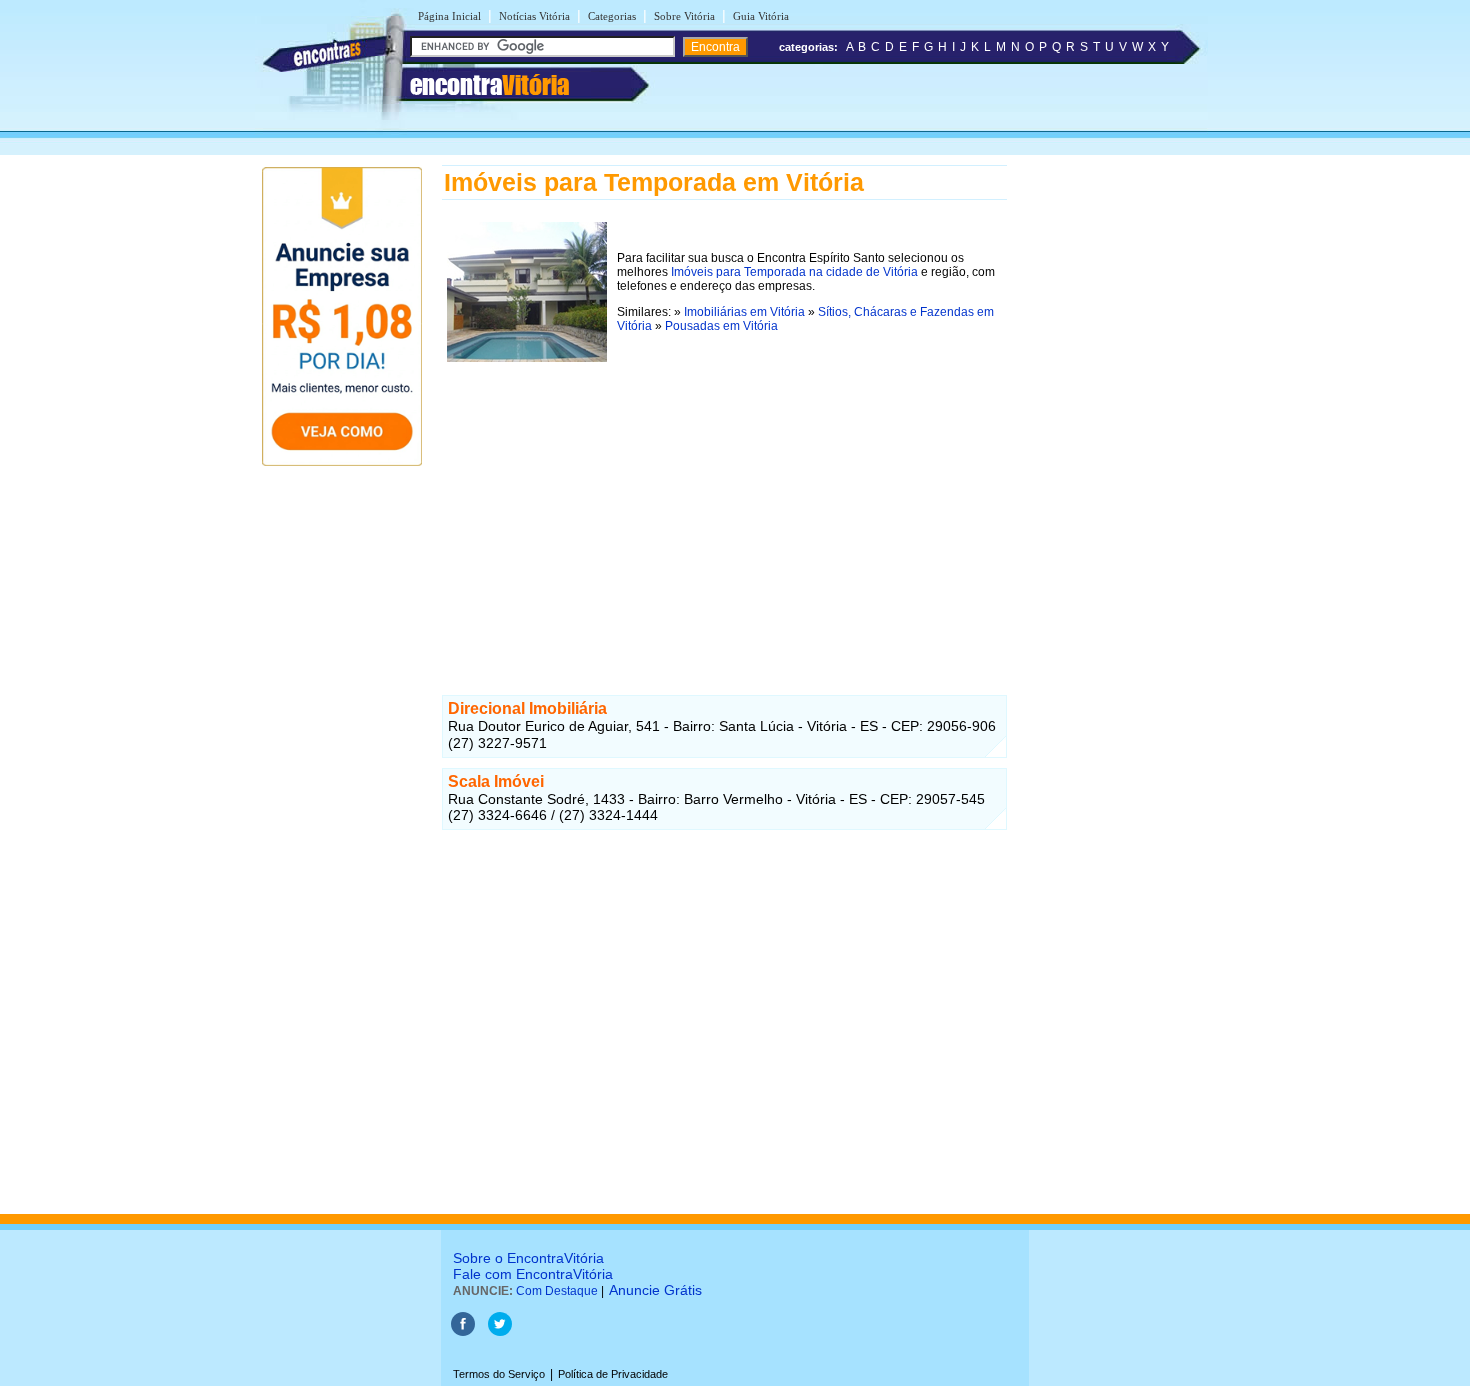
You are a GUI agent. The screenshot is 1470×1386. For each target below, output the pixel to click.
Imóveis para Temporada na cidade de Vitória (794, 272)
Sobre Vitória (684, 16)
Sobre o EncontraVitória (528, 1258)
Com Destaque (557, 1291)
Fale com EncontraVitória (533, 1274)
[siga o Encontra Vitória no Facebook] (463, 1332)
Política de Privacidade (613, 1374)
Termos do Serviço (499, 1374)
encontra (489, 85)
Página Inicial (449, 16)
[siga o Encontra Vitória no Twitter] (500, 1332)
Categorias (612, 16)
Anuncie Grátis (655, 1290)
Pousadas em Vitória (721, 326)
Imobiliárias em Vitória (744, 312)
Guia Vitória (761, 16)
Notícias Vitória (534, 16)
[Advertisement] (724, 507)
